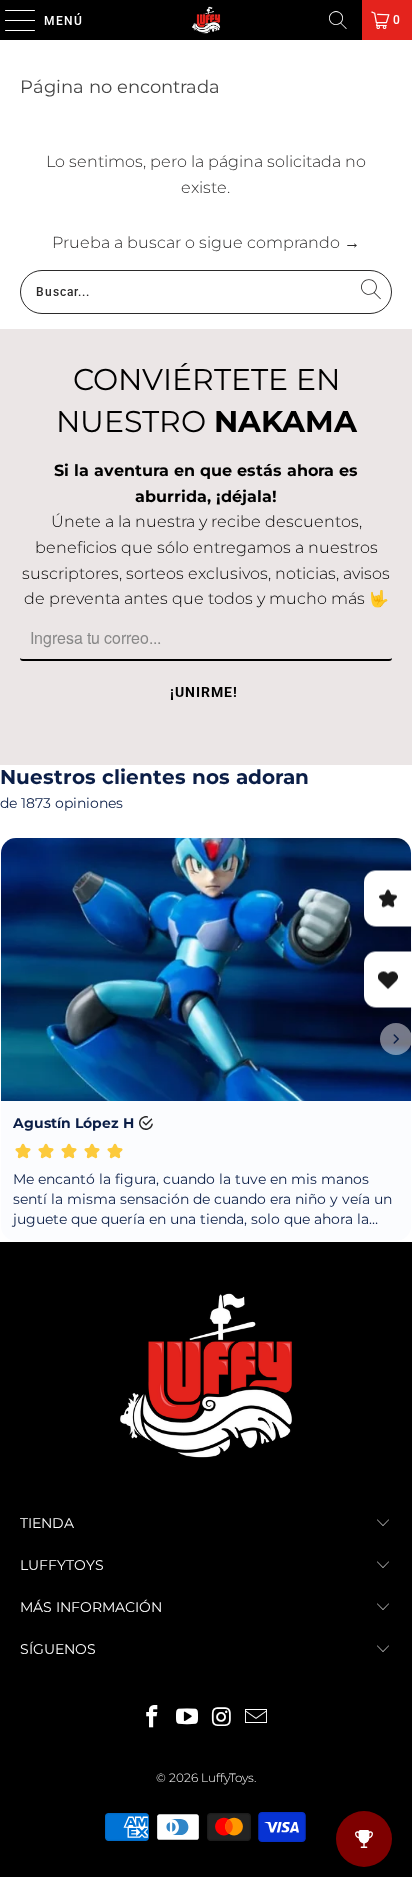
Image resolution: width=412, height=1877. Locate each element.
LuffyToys (227, 1777)
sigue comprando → (279, 242)
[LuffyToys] (206, 20)
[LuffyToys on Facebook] (153, 1718)
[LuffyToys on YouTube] (188, 1718)
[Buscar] (338, 20)
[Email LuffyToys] (257, 1718)
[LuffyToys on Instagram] (222, 1718)
